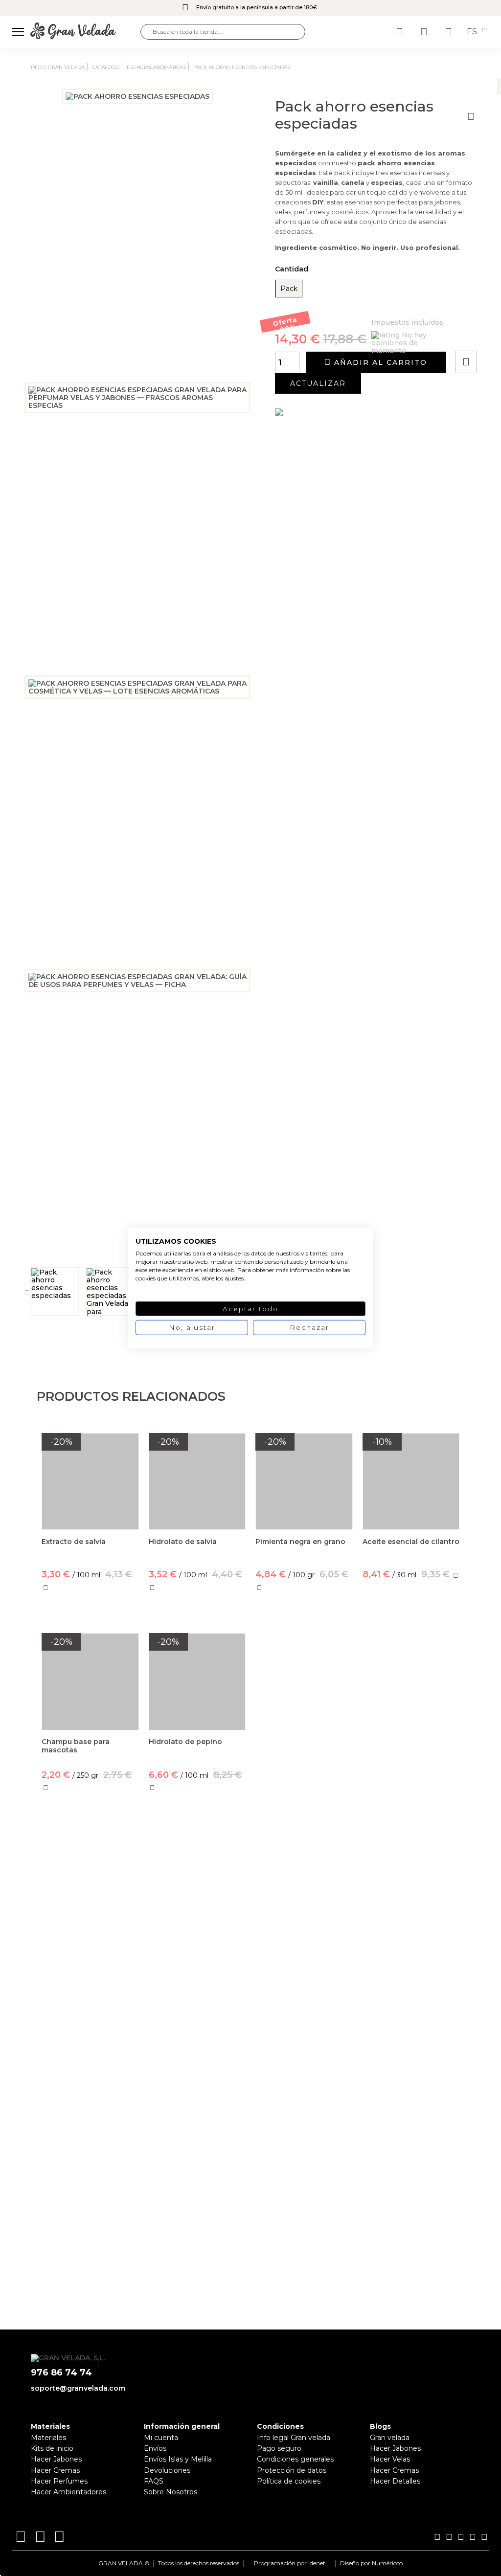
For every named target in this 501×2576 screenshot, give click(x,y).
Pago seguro (279, 2448)
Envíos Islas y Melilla (178, 2459)
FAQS (154, 2481)
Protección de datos (292, 2470)
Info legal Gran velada (294, 2438)
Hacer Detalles (395, 2481)
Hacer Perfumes (59, 2481)
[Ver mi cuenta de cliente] (425, 32)
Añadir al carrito (379, 362)
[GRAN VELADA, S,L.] (85, 32)
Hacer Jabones (56, 2459)
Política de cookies (289, 2481)
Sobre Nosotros (171, 2492)
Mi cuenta (161, 2438)
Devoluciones (167, 2470)
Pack (289, 289)
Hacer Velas (390, 2459)
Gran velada (390, 2438)
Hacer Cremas (55, 2470)
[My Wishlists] (401, 32)
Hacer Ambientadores (68, 2492)
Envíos (155, 2448)
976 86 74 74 (61, 2373)
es (473, 32)
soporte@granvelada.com (78, 2388)
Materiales (48, 2438)
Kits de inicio (52, 2448)
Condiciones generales (295, 2459)
